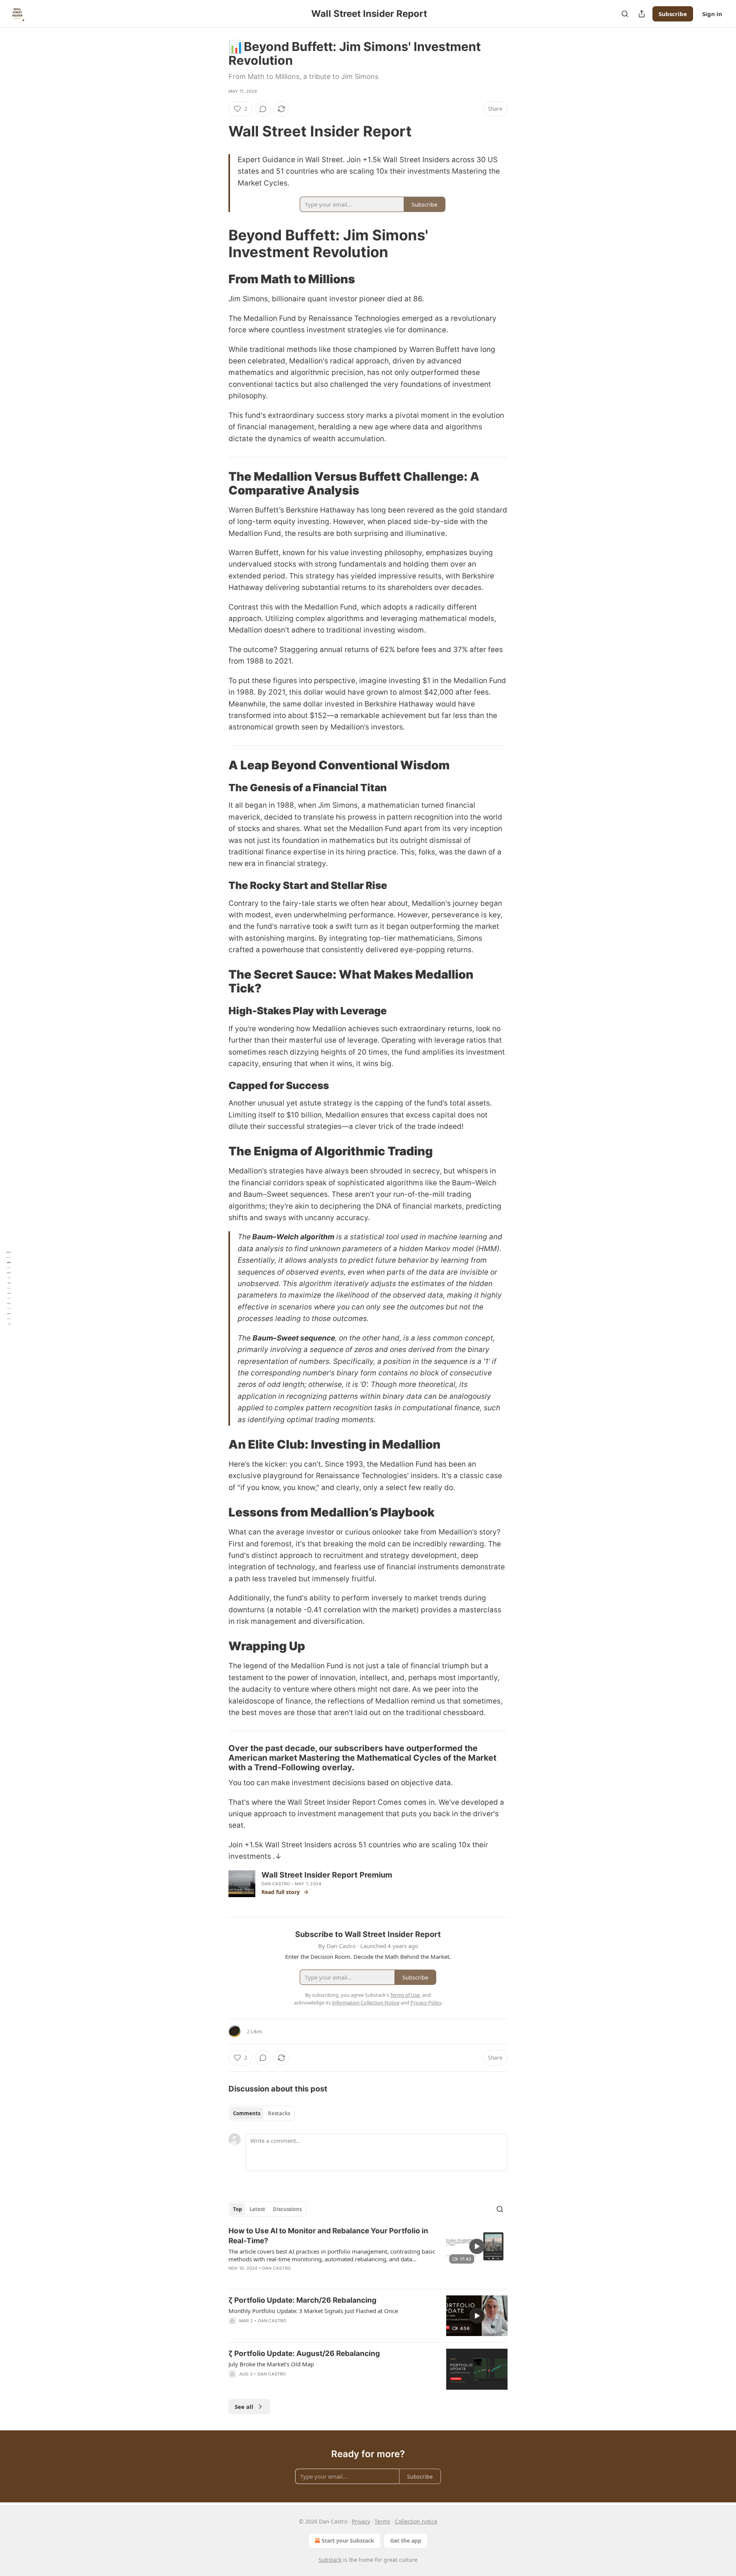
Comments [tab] (247, 2113)
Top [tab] (237, 2209)
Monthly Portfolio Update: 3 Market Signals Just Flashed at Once (313, 2311)
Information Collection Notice (366, 2003)
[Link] (218, 131)
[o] (477, 2246)
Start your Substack (348, 2541)
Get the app (406, 2541)
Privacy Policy (426, 2003)
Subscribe (673, 14)
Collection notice (416, 2521)
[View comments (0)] (263, 109)
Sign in (712, 14)
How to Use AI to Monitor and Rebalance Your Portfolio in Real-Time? (328, 2236)
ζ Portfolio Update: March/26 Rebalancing (302, 2300)
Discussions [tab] (287, 2209)
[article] (368, 2254)
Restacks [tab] (279, 2113)
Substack (330, 2560)
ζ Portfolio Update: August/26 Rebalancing (304, 2353)
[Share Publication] (642, 14)
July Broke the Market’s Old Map (271, 2364)
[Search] (625, 14)
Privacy (361, 2521)
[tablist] (262, 2113)
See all (244, 2407)
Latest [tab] (257, 2209)
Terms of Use (405, 1995)
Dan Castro (276, 1884)
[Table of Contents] (8, 1288)
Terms (382, 2521)
